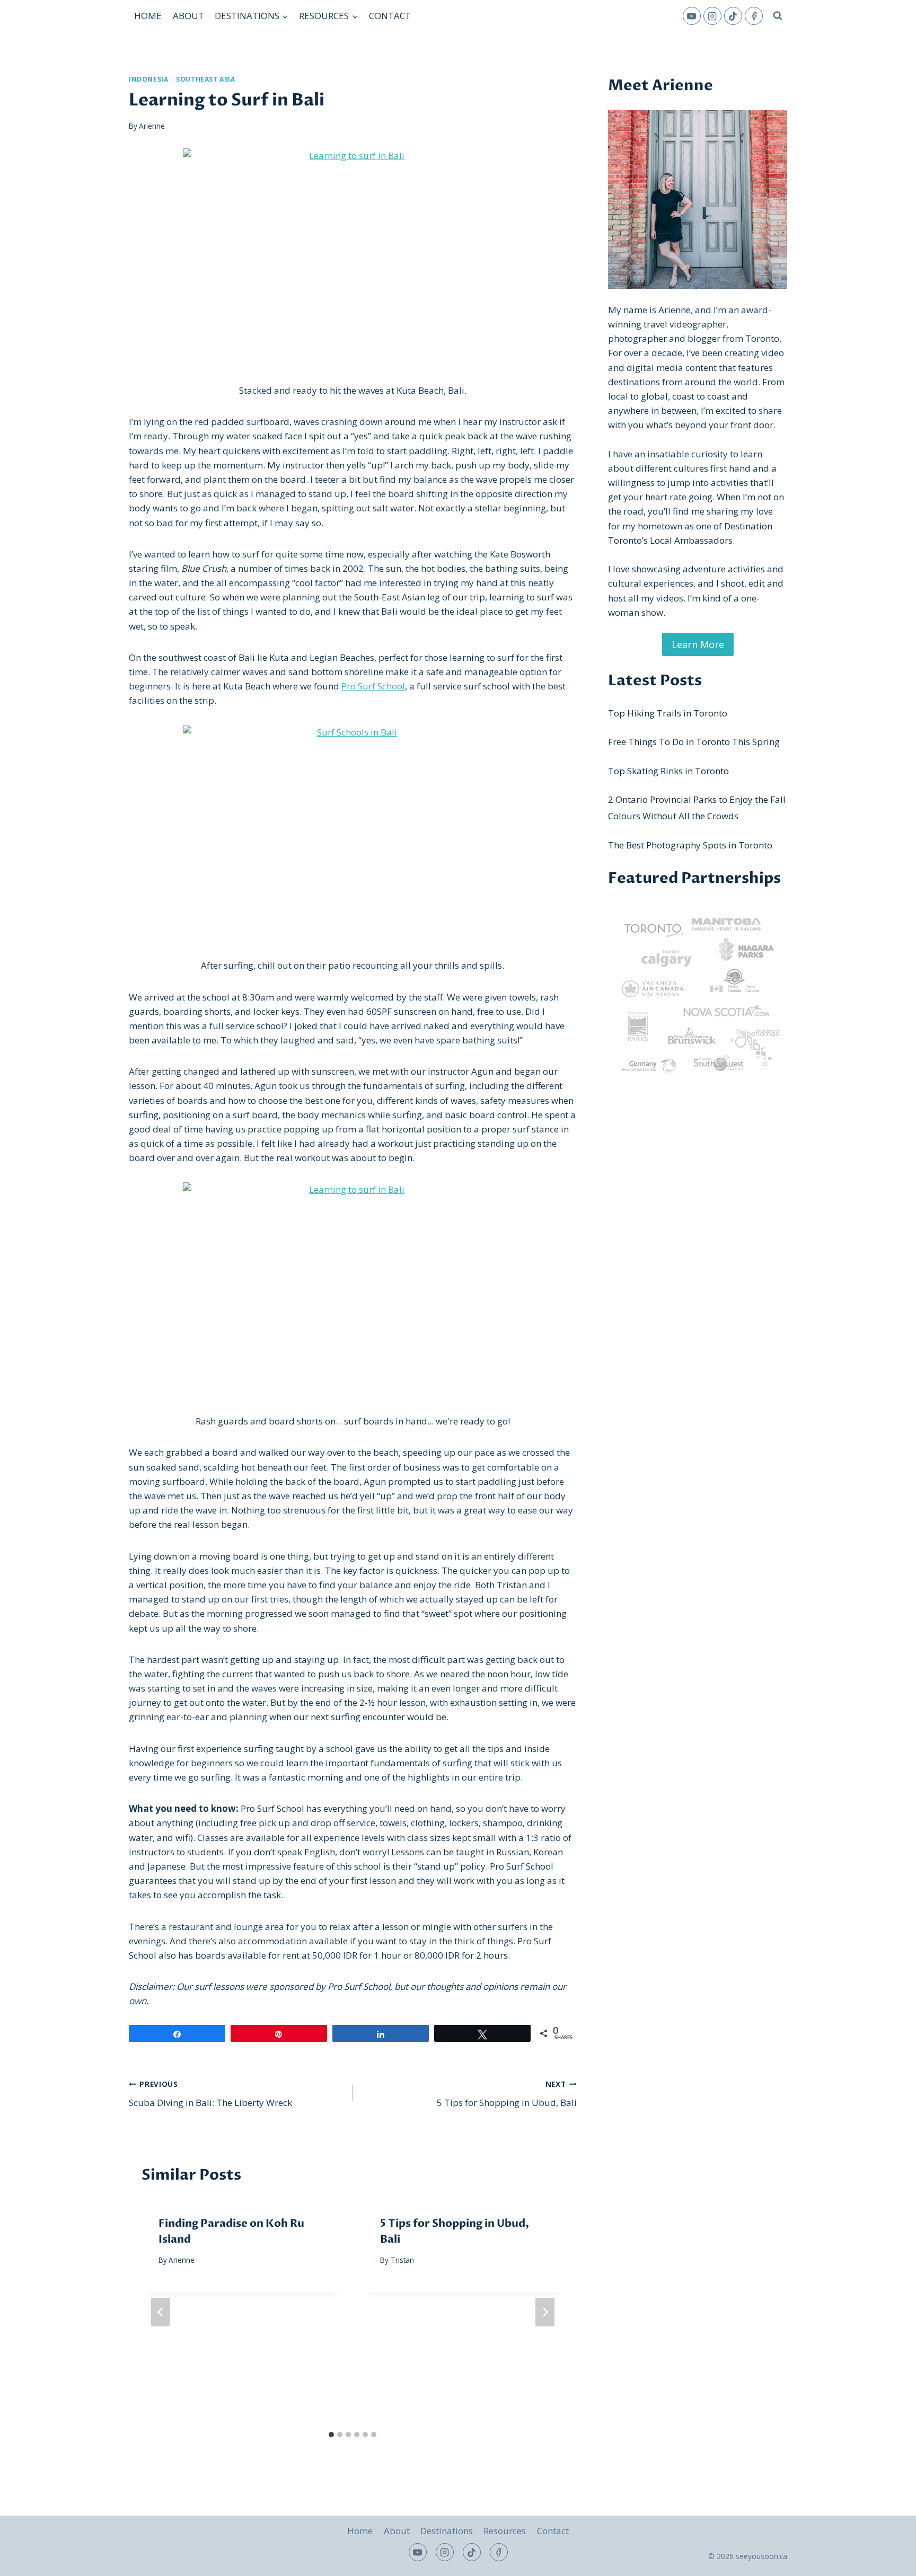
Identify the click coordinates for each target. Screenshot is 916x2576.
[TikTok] (733, 16)
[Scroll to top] (889, 2560)
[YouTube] (692, 16)
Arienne (152, 126)
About (188, 16)
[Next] (545, 2312)
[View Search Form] (778, 16)
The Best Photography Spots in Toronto (690, 845)
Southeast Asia (205, 79)
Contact (390, 16)
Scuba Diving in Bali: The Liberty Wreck (210, 2094)
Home (148, 16)
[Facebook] (754, 16)
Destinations (447, 2531)
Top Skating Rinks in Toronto (668, 771)
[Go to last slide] (161, 2312)
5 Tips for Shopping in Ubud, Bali (507, 2094)
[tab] (331, 2435)
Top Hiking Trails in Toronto (668, 713)
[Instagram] (712, 16)
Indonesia (148, 79)
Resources (505, 2531)
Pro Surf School (373, 686)
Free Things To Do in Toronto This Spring (694, 742)
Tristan (402, 2260)
